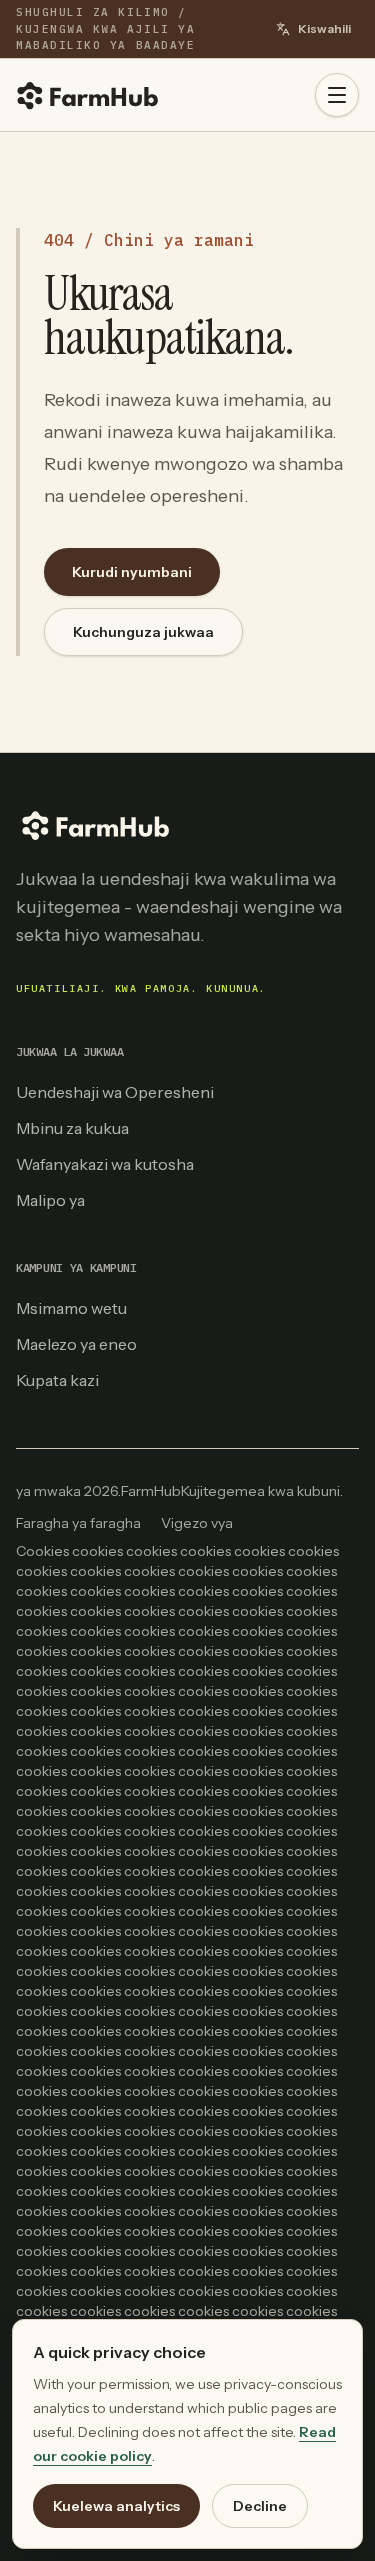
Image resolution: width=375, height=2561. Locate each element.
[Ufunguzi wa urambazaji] (337, 95)
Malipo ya (50, 1200)
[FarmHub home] (88, 95)
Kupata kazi (57, 1380)
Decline (260, 2506)
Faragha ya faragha (78, 1523)
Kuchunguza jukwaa (143, 632)
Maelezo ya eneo (76, 1344)
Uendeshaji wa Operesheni (115, 1092)
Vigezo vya (197, 1523)
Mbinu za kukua (72, 1128)
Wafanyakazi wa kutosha (105, 1164)
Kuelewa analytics (116, 2506)
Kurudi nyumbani (132, 572)
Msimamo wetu (71, 1308)
